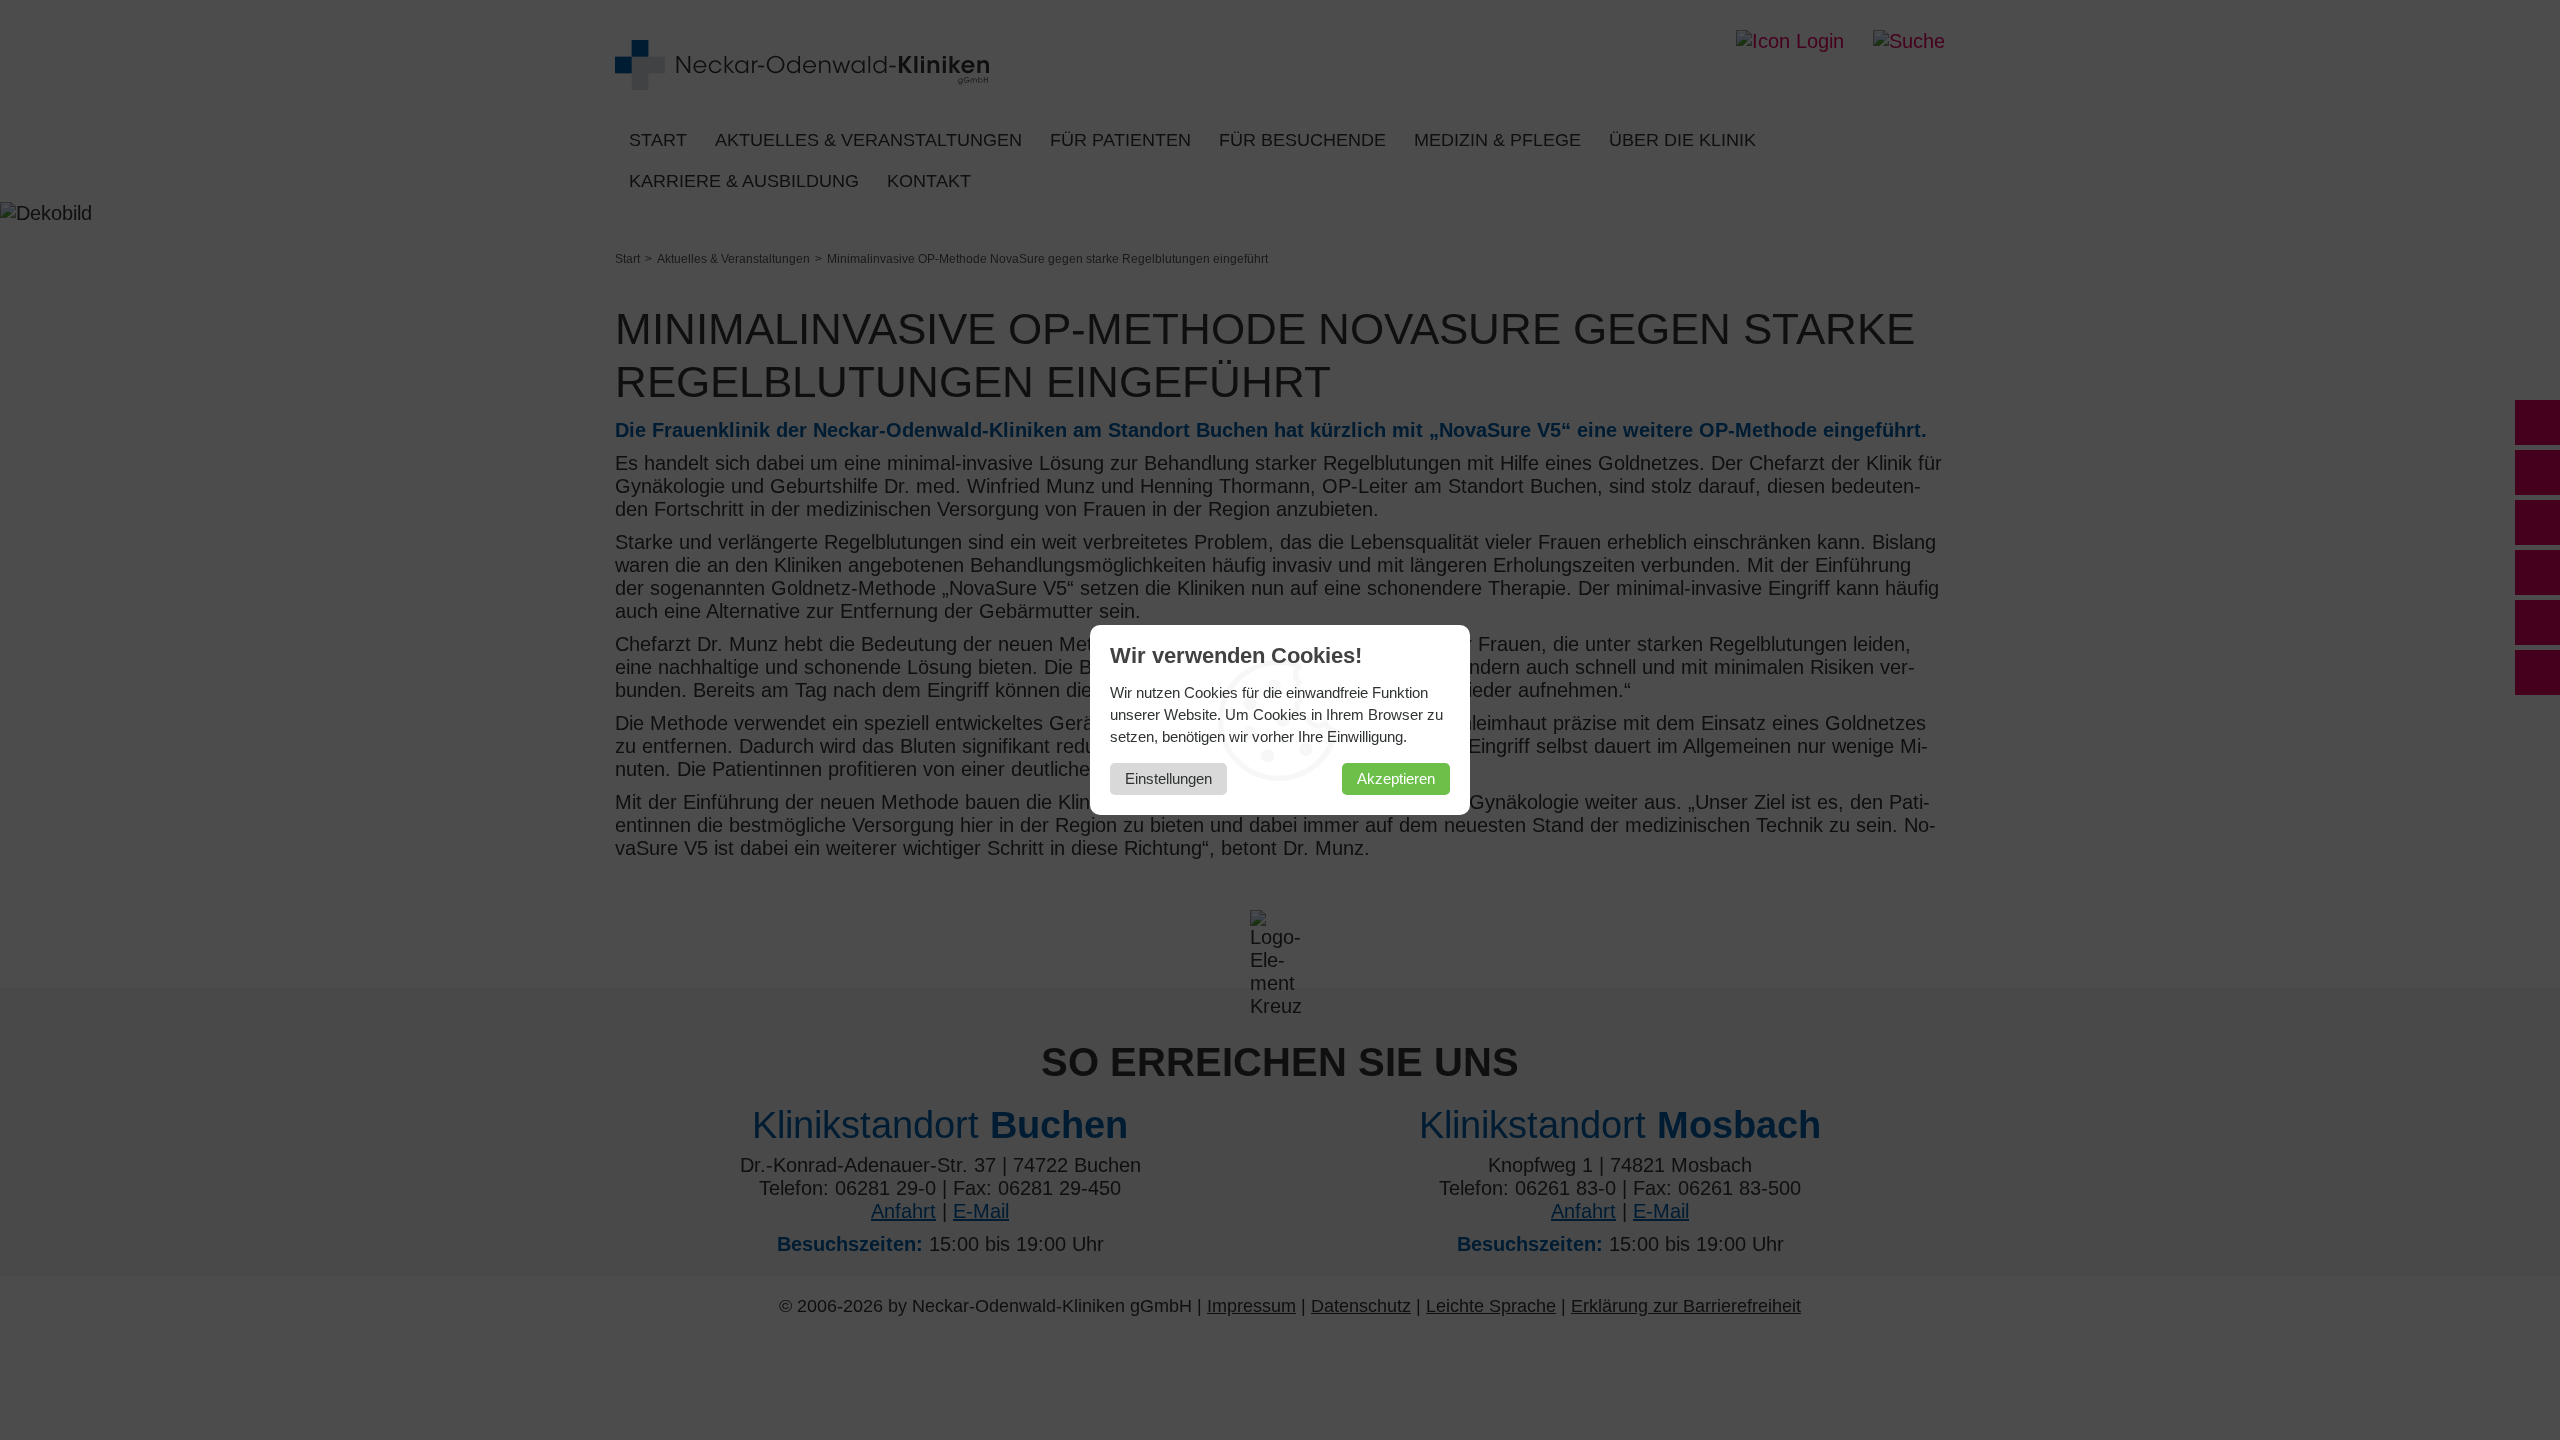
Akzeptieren (1396, 778)
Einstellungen (1168, 778)
